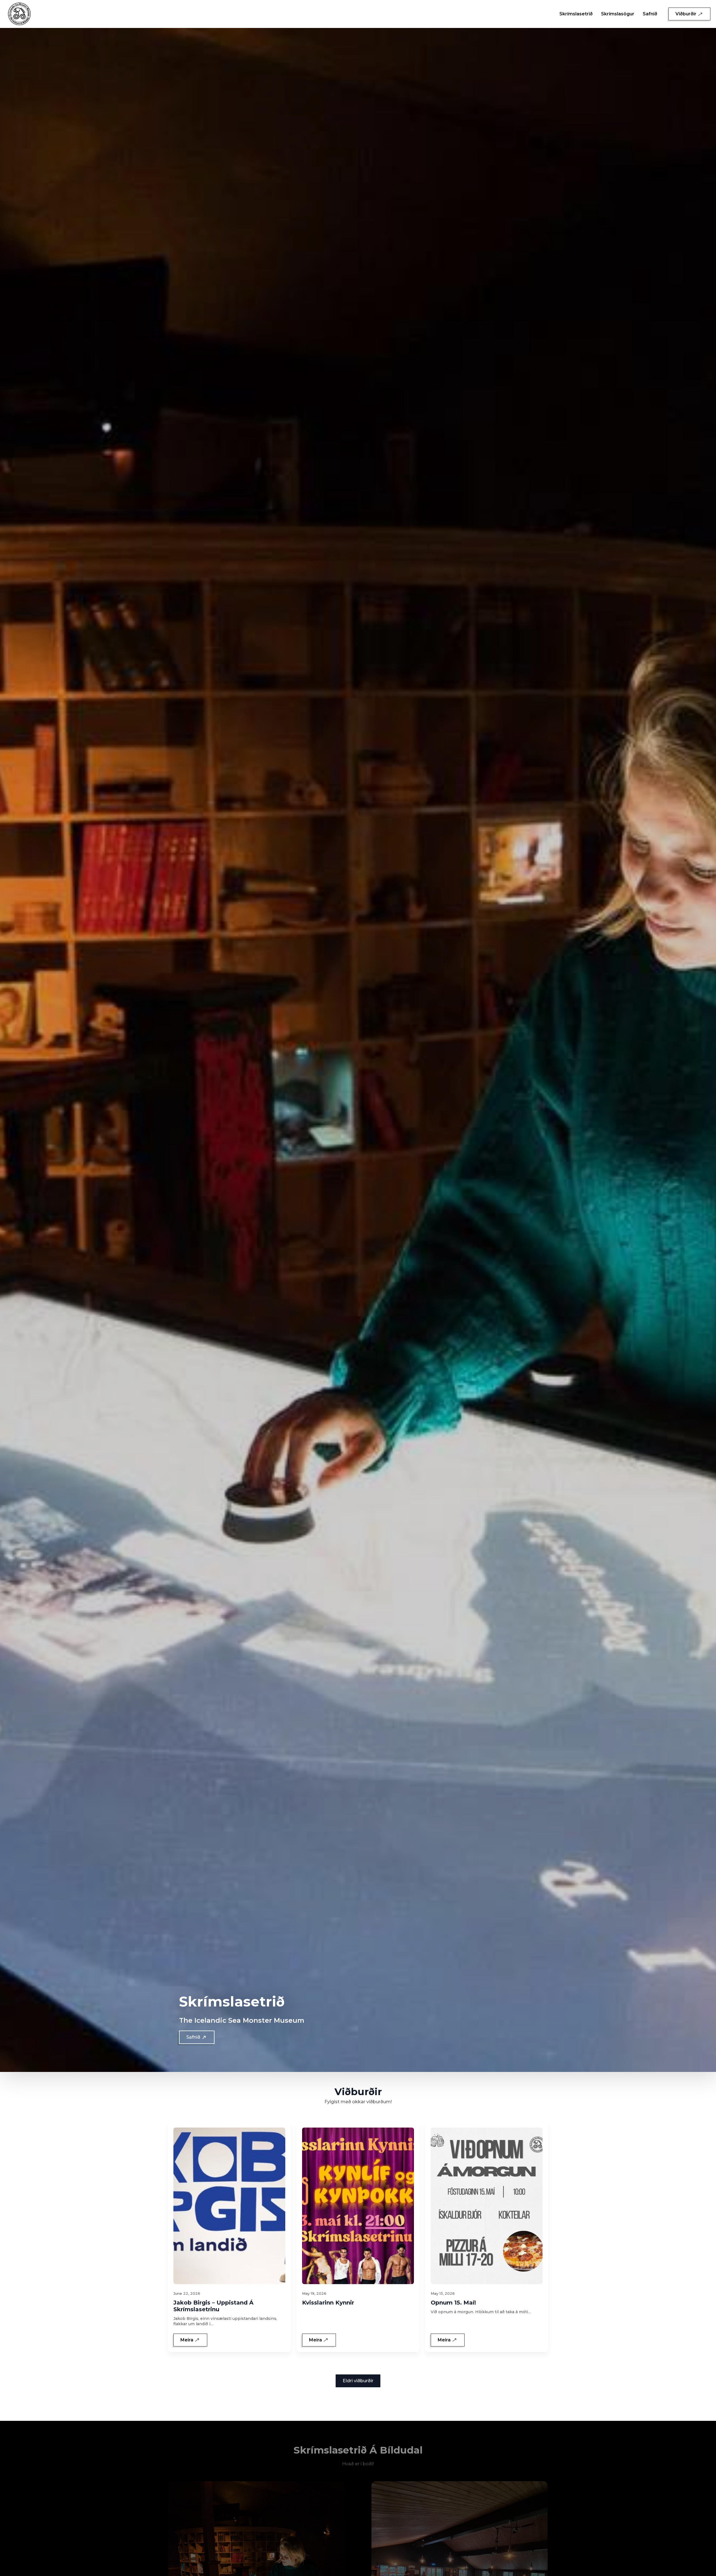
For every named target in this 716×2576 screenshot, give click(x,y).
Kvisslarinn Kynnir (328, 2303)
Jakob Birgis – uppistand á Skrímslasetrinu (213, 2306)
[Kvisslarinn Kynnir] (358, 2206)
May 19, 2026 (314, 2293)
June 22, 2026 (187, 2293)
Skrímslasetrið (576, 14)
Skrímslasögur (618, 14)
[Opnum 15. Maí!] (487, 2206)
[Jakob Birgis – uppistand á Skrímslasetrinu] (229, 2206)
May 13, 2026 (443, 2293)
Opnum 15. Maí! (453, 2303)
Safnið (650, 14)
